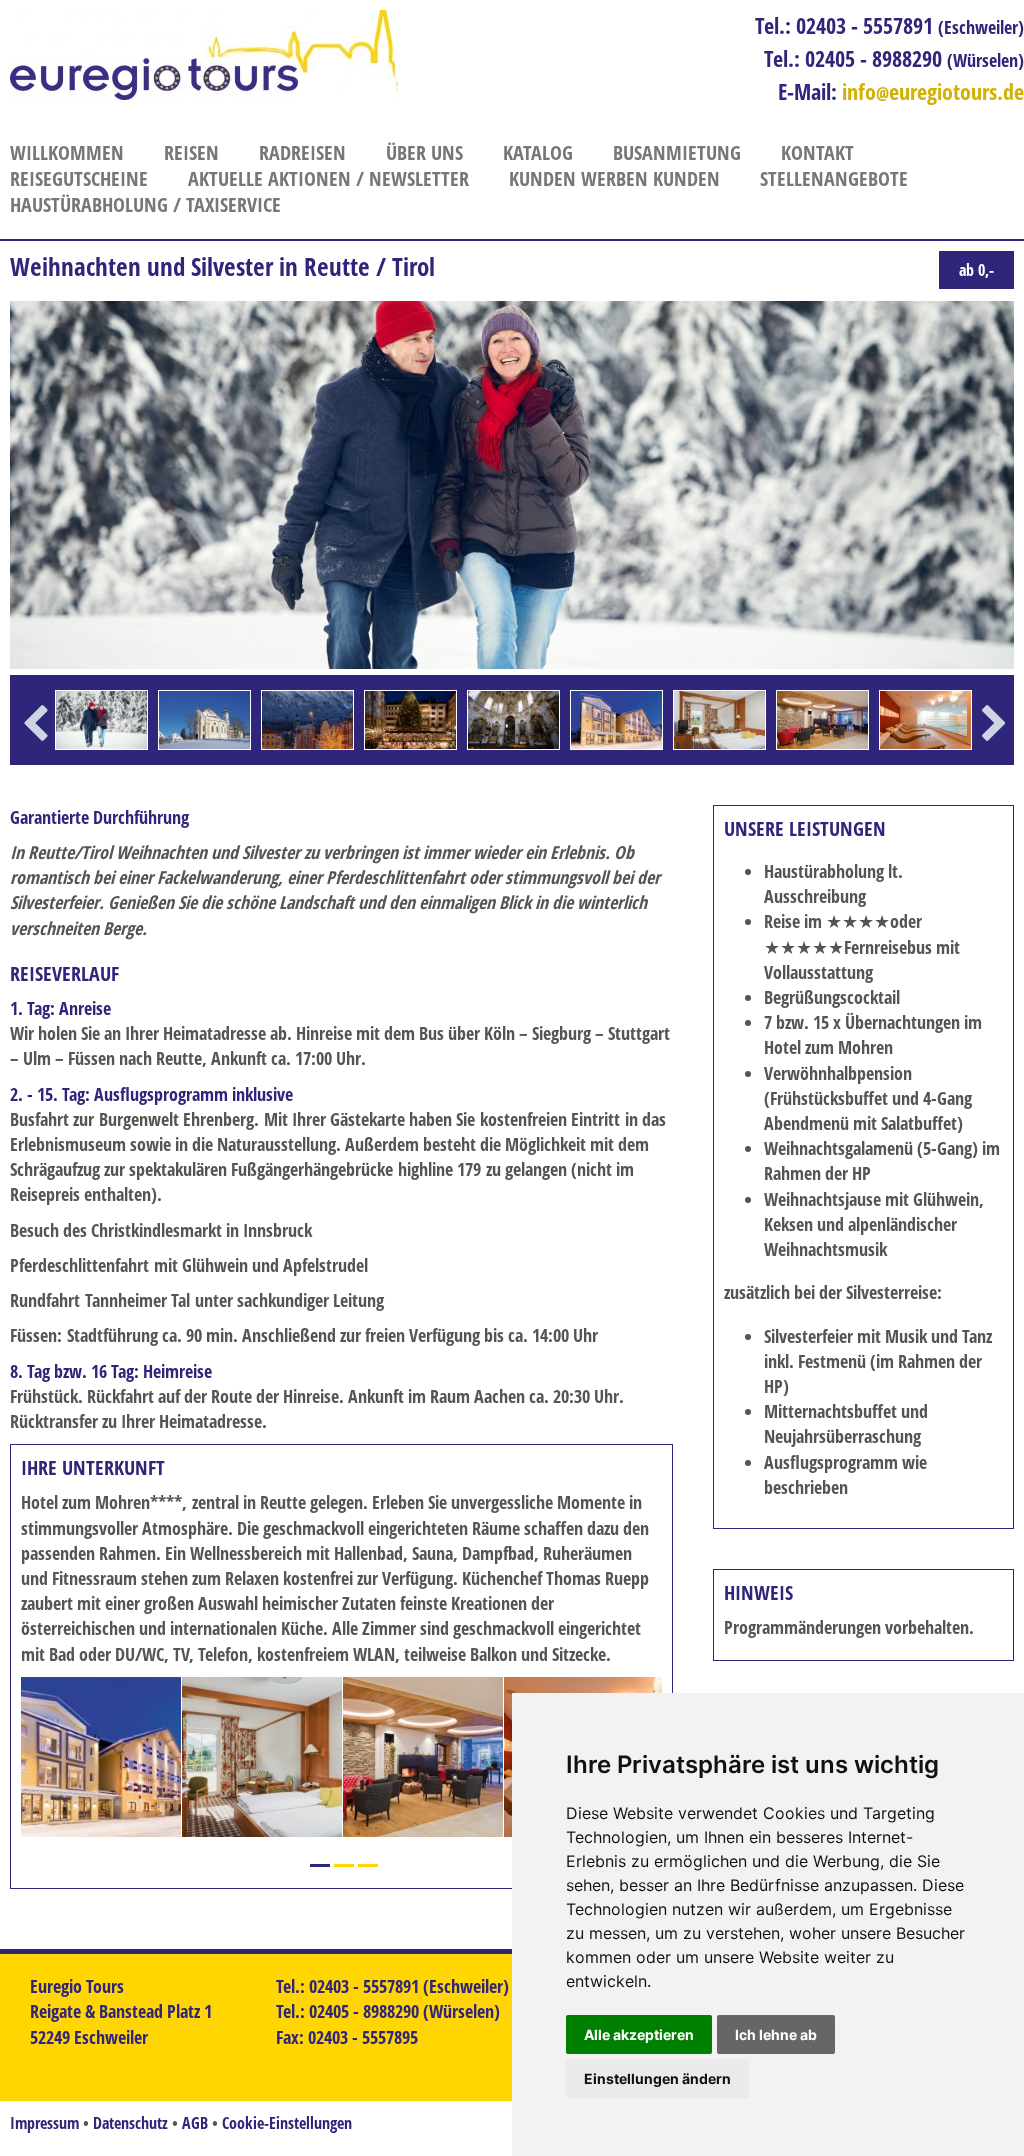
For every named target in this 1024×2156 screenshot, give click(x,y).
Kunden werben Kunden (614, 178)
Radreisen (302, 152)
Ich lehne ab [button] (776, 2034)
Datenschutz (130, 2123)
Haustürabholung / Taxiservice (145, 204)
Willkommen (67, 152)
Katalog (538, 152)
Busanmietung (677, 152)
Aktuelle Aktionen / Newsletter (328, 178)
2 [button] (344, 1865)
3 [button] (368, 1865)
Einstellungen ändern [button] (657, 2078)
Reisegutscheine (79, 178)
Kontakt (817, 152)
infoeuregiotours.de (933, 91)
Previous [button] (35, 752)
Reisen (191, 152)
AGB (195, 2123)
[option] (101, 720)
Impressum (44, 2123)
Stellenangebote (834, 178)
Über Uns (424, 152)
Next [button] (994, 752)
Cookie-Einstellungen (287, 2123)
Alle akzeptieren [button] (639, 2034)
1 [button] (320, 1865)
